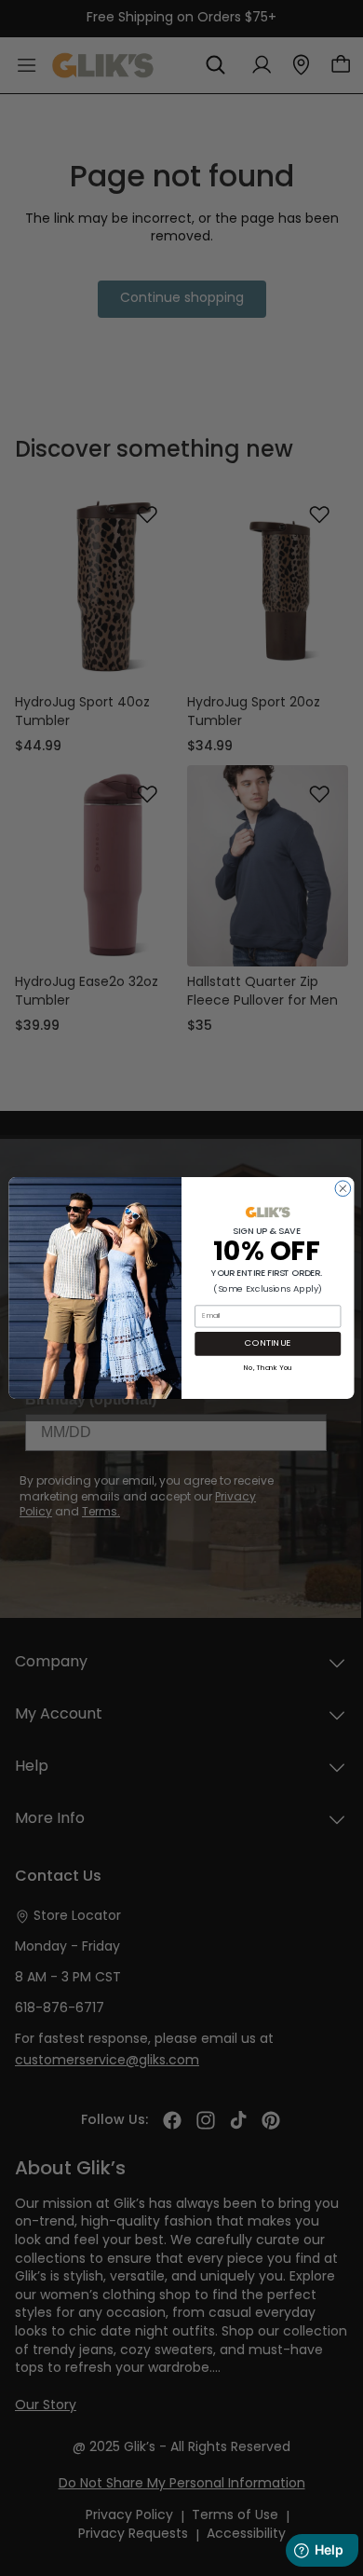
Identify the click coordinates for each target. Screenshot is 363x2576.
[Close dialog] (343, 1189)
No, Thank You (268, 1367)
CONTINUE (268, 1343)
